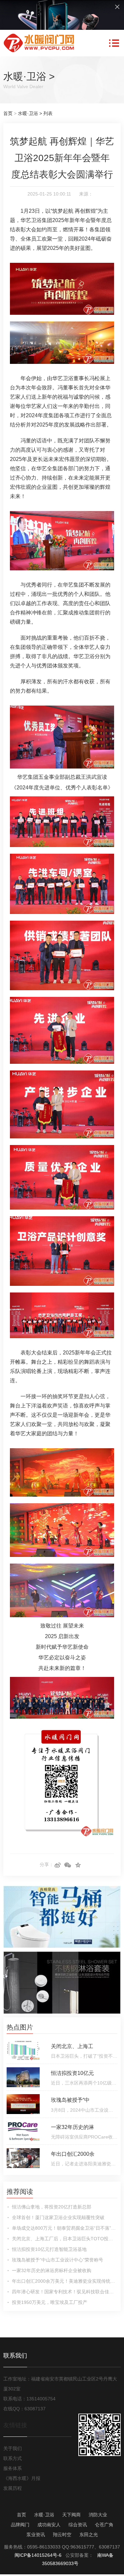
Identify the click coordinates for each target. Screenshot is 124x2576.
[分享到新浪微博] (58, 1865)
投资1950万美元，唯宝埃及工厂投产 (50, 2302)
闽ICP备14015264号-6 (38, 2555)
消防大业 (98, 2515)
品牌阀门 (20, 2525)
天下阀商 (71, 2515)
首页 (8, 113)
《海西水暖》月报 (22, 2478)
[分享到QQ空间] (78, 1865)
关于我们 (13, 2448)
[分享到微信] (68, 1865)
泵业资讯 (36, 2535)
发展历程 (13, 2488)
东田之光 (89, 2535)
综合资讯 (78, 2525)
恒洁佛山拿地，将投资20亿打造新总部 (52, 2207)
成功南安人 (49, 2525)
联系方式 (13, 2458)
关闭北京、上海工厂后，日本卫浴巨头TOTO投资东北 (65, 2239)
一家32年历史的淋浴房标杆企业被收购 (52, 2270)
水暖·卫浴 (25, 76)
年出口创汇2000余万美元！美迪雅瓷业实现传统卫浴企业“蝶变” (65, 2281)
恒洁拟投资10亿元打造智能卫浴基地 (49, 2249)
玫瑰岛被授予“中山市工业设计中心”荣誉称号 (58, 2260)
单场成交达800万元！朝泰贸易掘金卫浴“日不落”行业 (65, 2228)
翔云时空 (62, 2535)
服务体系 (13, 2468)
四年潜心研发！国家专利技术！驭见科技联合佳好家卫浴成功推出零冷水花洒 (65, 2292)
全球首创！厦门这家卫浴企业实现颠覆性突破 (58, 2217)
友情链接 (15, 2425)
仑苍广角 (104, 2525)
